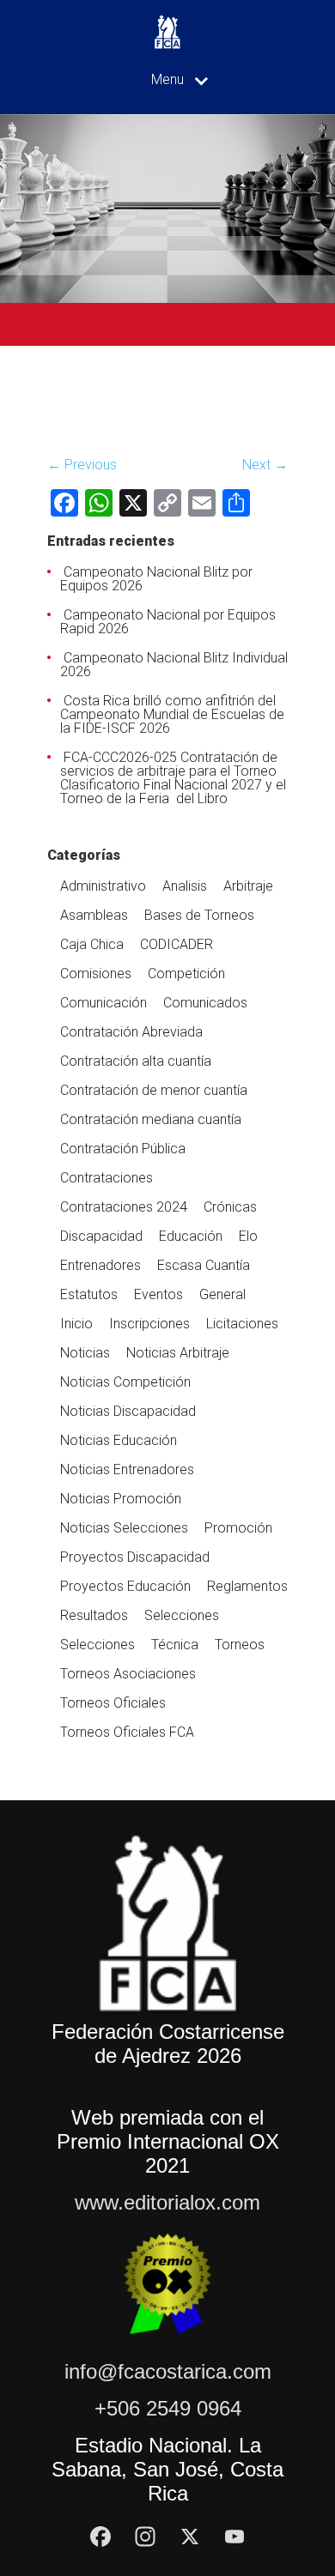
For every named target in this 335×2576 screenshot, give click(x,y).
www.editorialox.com (167, 2202)
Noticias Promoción (121, 1499)
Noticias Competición (125, 1382)
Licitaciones (242, 1324)
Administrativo (103, 886)
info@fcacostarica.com (168, 2371)
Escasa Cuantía (204, 1265)
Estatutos (89, 1294)
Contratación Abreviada (131, 1032)
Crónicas (230, 1207)
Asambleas (94, 915)
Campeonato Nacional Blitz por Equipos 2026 (156, 579)
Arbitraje (248, 886)
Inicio (76, 1324)
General (222, 1294)
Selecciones (182, 1615)
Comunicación (104, 1003)
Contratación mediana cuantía (151, 1119)
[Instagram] (145, 2537)
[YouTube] (234, 2537)
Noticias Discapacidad (128, 1411)
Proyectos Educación (125, 1586)
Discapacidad (101, 1236)
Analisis (185, 886)
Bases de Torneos (199, 915)
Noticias (85, 1353)
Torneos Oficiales (113, 1703)
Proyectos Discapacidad (135, 1557)
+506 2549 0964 (168, 2408)
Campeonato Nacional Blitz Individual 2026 (174, 665)
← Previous (82, 465)
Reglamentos (247, 1586)
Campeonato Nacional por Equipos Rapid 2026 (168, 622)
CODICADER (177, 944)
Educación (191, 1236)
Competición (186, 974)
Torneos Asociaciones (128, 1674)
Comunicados (205, 1003)
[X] (190, 2537)
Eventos (158, 1294)
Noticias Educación (119, 1440)
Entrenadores (100, 1265)
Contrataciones (107, 1178)
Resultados (94, 1615)
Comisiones (96, 974)
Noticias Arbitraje (178, 1353)
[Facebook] (100, 2537)
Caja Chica (92, 944)
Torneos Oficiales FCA (127, 1732)
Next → (265, 465)
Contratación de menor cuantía (154, 1090)
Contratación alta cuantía (136, 1061)
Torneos (240, 1645)
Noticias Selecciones (124, 1528)
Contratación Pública (123, 1149)
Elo (248, 1236)
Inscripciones (149, 1324)
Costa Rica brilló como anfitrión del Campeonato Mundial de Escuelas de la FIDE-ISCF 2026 (172, 714)
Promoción (238, 1528)
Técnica (175, 1645)
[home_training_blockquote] (72, 434)
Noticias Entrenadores (127, 1469)
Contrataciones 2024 (124, 1207)
